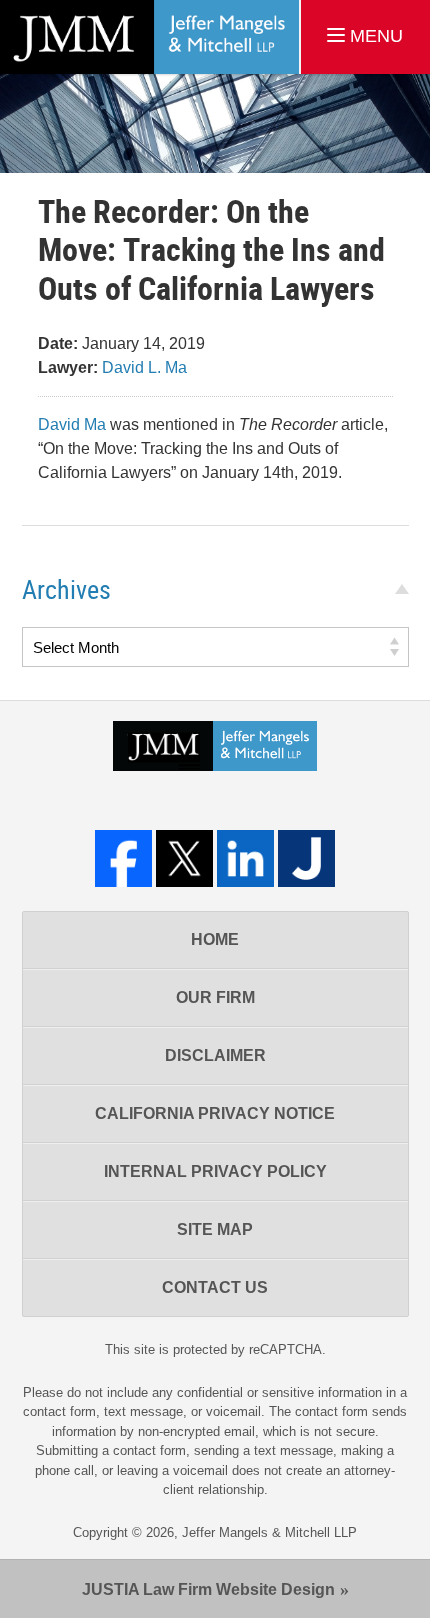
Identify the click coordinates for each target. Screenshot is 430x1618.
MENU (374, 36)
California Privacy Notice (215, 1113)
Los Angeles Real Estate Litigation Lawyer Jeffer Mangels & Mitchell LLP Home (149, 37)
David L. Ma (144, 367)
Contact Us (215, 1287)
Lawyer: (68, 367)
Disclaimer (215, 1055)
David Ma (72, 424)
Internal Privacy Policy (215, 1171)
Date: (58, 343)
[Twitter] (184, 858)
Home (215, 939)
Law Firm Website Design (208, 1589)
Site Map (215, 1229)
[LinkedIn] (245, 858)
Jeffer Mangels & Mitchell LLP (269, 1532)
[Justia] (306, 858)
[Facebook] (123, 858)
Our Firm (215, 997)
